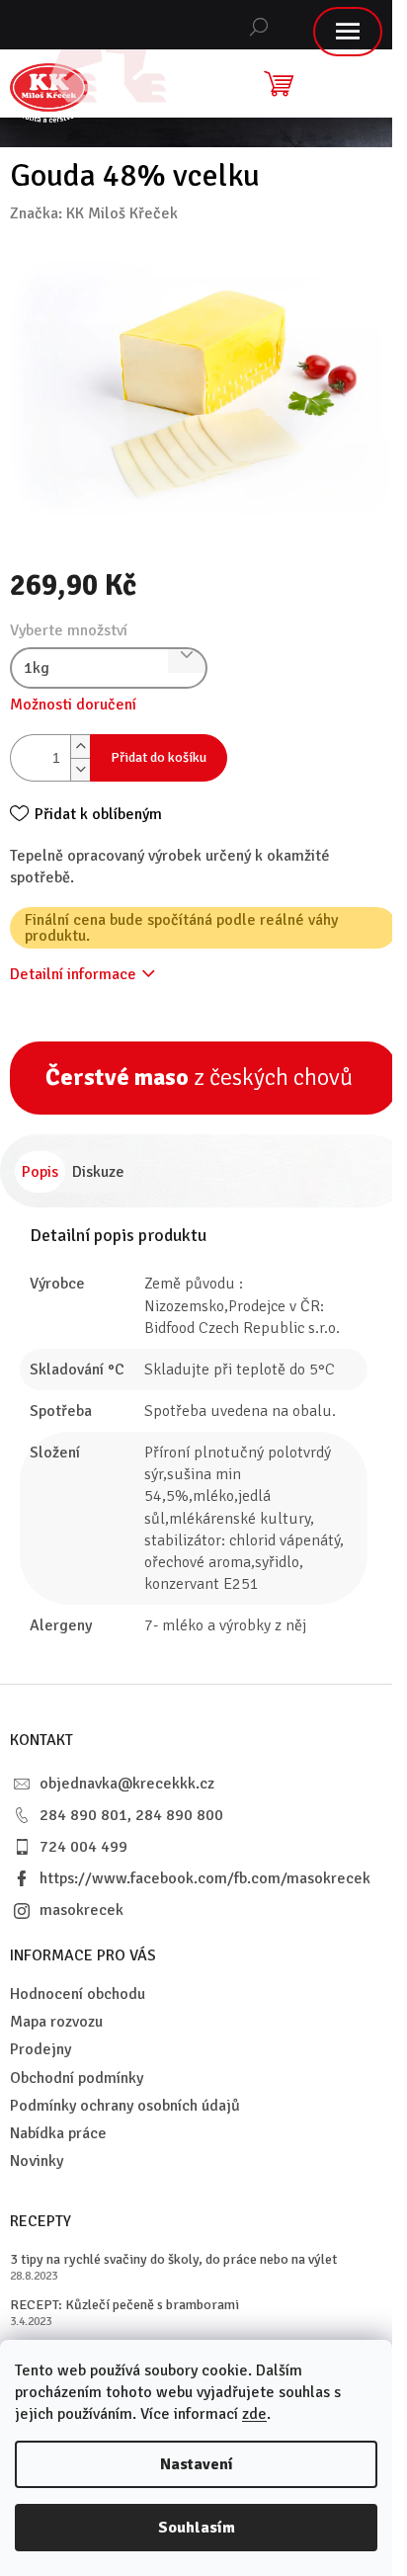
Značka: (94, 213)
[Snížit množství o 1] (80, 769)
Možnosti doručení (73, 705)
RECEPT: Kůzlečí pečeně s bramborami (124, 2305)
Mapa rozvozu (56, 2022)
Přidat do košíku (159, 757)
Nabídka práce (58, 2133)
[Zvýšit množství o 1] (80, 747)
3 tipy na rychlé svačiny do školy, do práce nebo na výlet (173, 2259)
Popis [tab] (40, 1172)
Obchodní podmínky (77, 2078)
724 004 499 (83, 1847)
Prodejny (41, 2049)
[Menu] (348, 32)
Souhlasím (197, 2528)
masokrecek (81, 1910)
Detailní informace (73, 974)
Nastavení (197, 2464)
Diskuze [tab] (98, 1172)
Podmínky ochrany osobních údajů (125, 2106)
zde (254, 2414)
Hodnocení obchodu (78, 1994)
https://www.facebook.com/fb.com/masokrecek (205, 1878)
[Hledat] (259, 25)
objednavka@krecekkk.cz (127, 1784)
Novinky (37, 2161)
